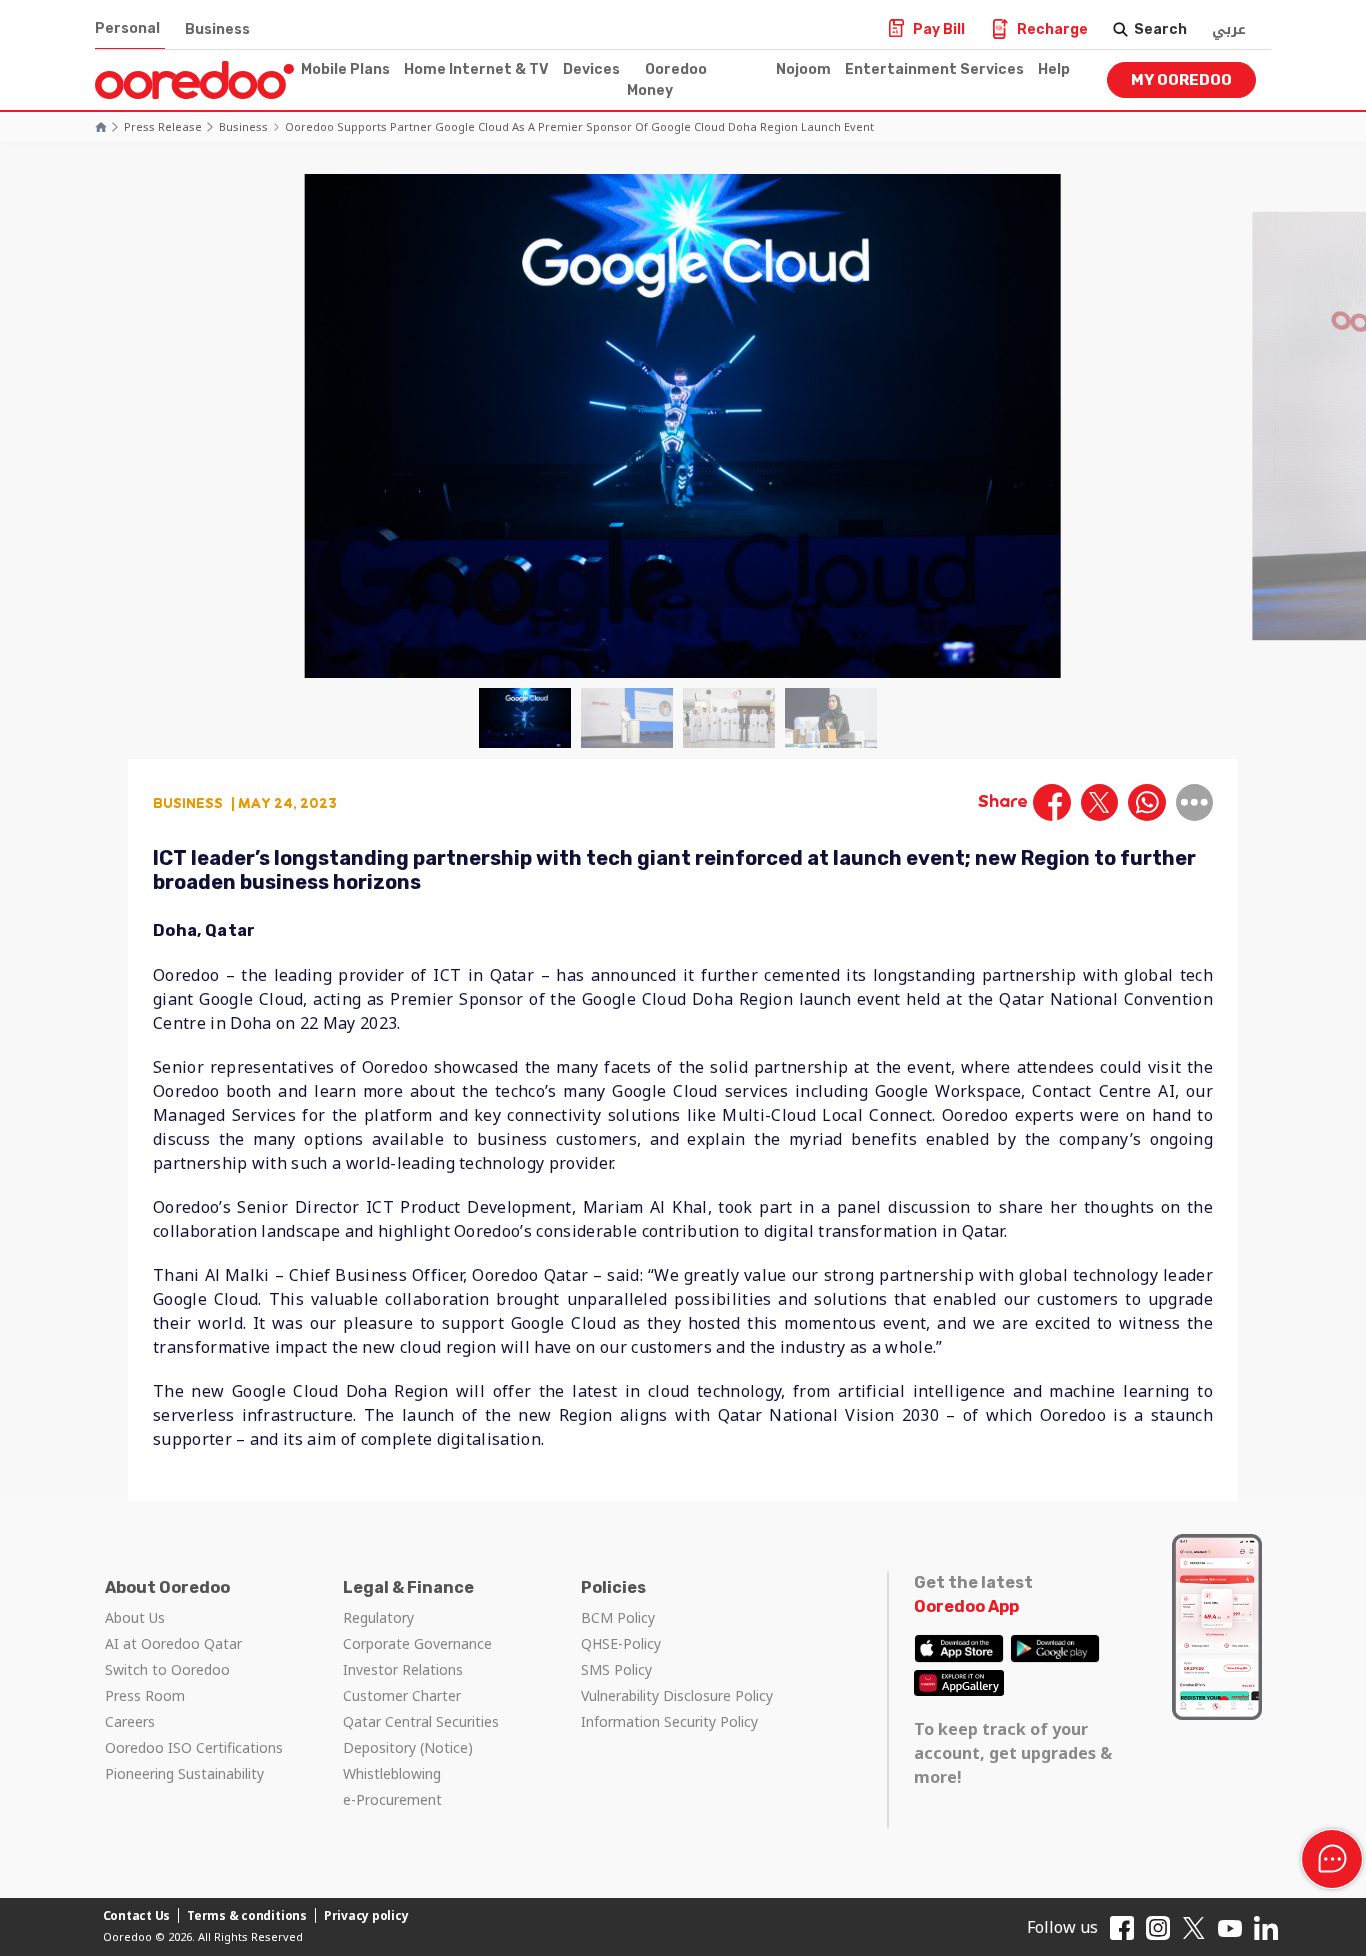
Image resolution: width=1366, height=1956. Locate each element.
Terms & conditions (247, 1915)
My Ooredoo (1181, 80)
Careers (130, 1721)
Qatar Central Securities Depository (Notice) (421, 1734)
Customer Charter (402, 1695)
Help (1054, 69)
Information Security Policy (669, 1721)
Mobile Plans (345, 69)
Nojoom (803, 69)
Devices (591, 69)
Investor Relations (403, 1669)
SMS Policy (616, 1669)
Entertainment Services (934, 69)
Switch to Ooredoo (167, 1669)
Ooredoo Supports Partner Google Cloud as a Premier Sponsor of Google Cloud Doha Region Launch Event (579, 126)
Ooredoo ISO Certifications (194, 1747)
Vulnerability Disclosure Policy (677, 1695)
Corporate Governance (417, 1643)
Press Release (163, 126)
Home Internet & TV (476, 69)
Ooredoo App (966, 1606)
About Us (135, 1617)
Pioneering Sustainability (184, 1773)
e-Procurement (392, 1799)
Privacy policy (366, 1915)
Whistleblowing (392, 1773)
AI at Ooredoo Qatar (173, 1643)
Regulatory (378, 1617)
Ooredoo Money (667, 80)
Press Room (145, 1695)
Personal (127, 28)
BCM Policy (618, 1617)
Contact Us (137, 1915)
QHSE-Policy (621, 1643)
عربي (1229, 29)
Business (217, 29)
